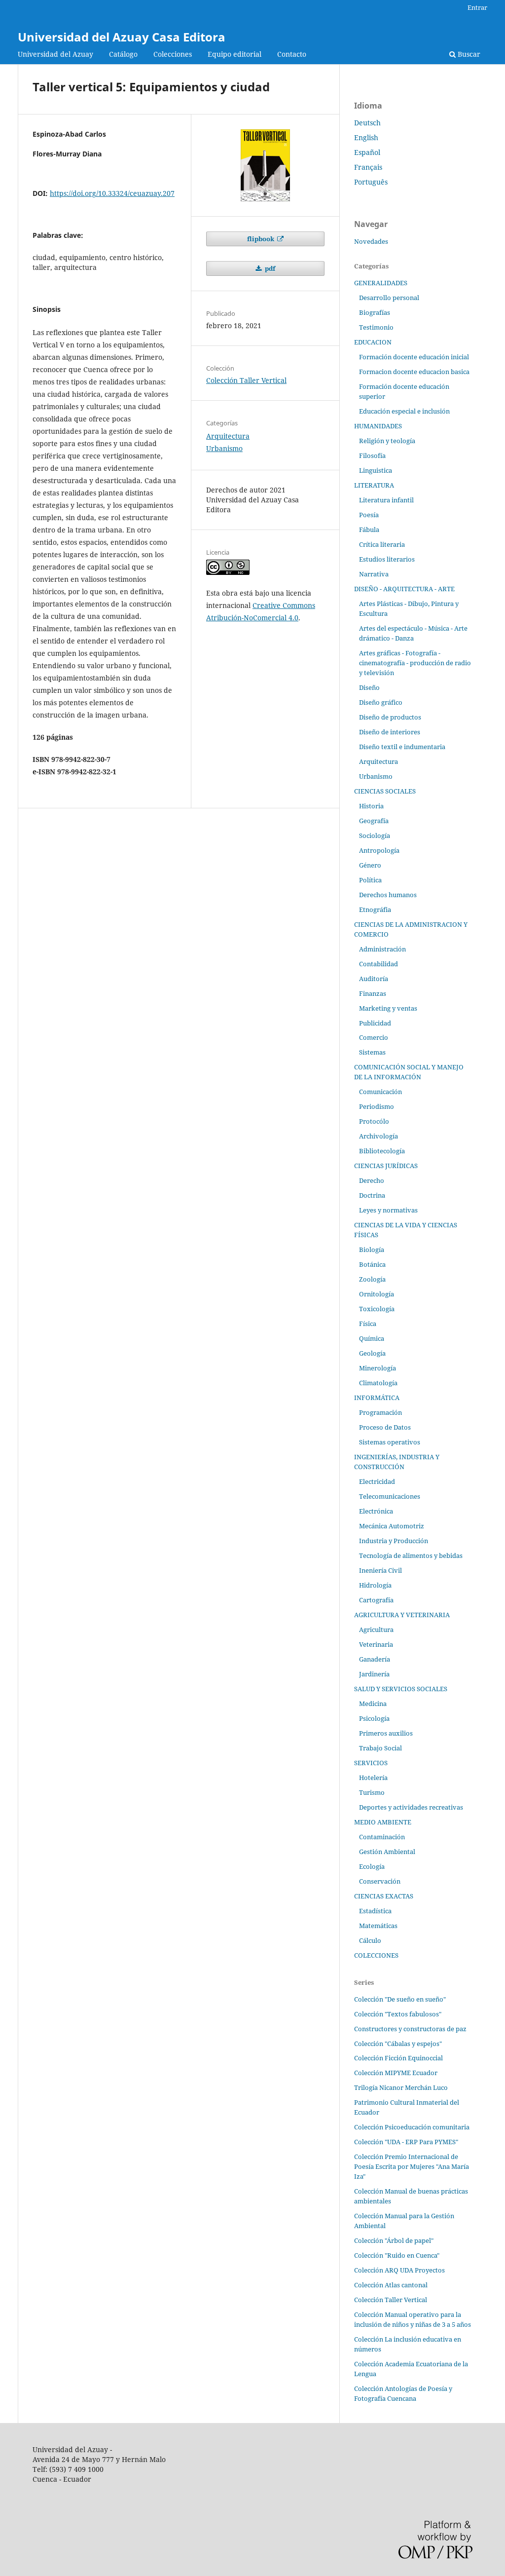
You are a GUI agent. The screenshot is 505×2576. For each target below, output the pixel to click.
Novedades (371, 241)
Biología (372, 1250)
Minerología (378, 1368)
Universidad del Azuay (55, 54)
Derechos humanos (388, 895)
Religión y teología (387, 441)
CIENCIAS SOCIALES (385, 791)
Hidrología (375, 1585)
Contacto (292, 54)
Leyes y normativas (388, 1210)
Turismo (372, 1792)
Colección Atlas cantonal (391, 2285)
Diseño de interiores (390, 732)
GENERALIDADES (381, 283)
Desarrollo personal (389, 298)
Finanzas (373, 993)
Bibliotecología (382, 1151)
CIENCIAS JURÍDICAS (386, 1166)
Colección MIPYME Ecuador (396, 2073)
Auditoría (374, 979)
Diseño (369, 687)
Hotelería (373, 1778)
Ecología (372, 1866)
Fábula (369, 530)
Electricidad (377, 1481)
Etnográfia (375, 909)
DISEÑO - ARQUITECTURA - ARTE (404, 589)
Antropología (379, 850)
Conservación (380, 1881)
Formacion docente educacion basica (414, 372)
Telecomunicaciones (390, 1496)
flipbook (261, 239)
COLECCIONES (376, 1955)
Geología (372, 1353)
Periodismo (377, 1106)
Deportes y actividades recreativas (411, 1807)
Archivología (379, 1136)
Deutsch (367, 123)
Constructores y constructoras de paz (410, 2029)
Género (370, 865)
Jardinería (374, 1674)
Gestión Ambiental (387, 1852)
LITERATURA (374, 485)
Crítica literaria (382, 544)
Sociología (375, 835)
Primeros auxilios (386, 1733)
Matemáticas (378, 1926)
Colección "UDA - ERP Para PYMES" (406, 2142)
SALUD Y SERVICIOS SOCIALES (401, 1689)
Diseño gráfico (381, 702)
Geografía (374, 821)
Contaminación (382, 1837)
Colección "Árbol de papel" (394, 2240)
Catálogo (123, 54)
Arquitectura (228, 436)
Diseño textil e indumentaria (402, 747)
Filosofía (372, 455)
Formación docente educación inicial (414, 357)
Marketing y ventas (388, 1008)
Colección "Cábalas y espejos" (398, 2044)
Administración (382, 949)
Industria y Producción (394, 1541)
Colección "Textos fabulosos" (398, 2014)
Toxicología (377, 1309)
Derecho (372, 1180)
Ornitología (377, 1294)
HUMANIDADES (378, 426)
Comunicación (380, 1092)
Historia (371, 806)
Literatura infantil (386, 500)
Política (370, 880)
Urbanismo (224, 448)
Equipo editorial (234, 54)
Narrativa (374, 574)
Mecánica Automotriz (392, 1526)
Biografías (375, 312)
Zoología (372, 1279)
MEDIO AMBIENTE (383, 1822)
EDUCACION (373, 342)
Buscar (468, 54)
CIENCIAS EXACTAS (384, 1896)
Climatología (378, 1383)
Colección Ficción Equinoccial (398, 2058)
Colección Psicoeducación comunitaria (412, 2127)
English (366, 137)
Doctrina (372, 1195)
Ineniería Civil (380, 1570)
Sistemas (372, 1052)
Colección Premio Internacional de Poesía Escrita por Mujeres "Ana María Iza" (412, 2166)
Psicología (374, 1718)
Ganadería (375, 1659)
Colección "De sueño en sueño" (400, 1999)
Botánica (372, 1264)
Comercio (374, 1037)
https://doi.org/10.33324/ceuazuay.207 (112, 193)
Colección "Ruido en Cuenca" (397, 2255)
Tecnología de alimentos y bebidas (411, 1555)
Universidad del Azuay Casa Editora (122, 37)
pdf (269, 268)
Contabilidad (379, 964)
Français (368, 167)
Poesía (369, 515)
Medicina (373, 1704)
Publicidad (375, 1023)
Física (368, 1324)
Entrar (477, 7)
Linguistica (376, 470)
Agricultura (376, 1629)
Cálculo (370, 1940)
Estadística (375, 1911)
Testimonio (376, 327)
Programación (380, 1412)
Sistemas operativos (390, 1442)
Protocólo (374, 1121)
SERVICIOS (371, 1763)
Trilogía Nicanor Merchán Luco (401, 2087)
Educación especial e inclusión (404, 411)
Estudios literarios (387, 559)
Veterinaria (376, 1644)
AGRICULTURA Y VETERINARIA (402, 1615)
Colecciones (173, 54)
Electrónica (376, 1511)
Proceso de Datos (385, 1427)
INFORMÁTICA (377, 1398)
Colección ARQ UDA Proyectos (399, 2270)
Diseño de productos (390, 717)
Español (367, 152)
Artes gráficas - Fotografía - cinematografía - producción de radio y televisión (415, 663)
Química (372, 1338)
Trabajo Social (380, 1748)
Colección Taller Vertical (246, 380)
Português (371, 182)
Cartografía (376, 1600)
